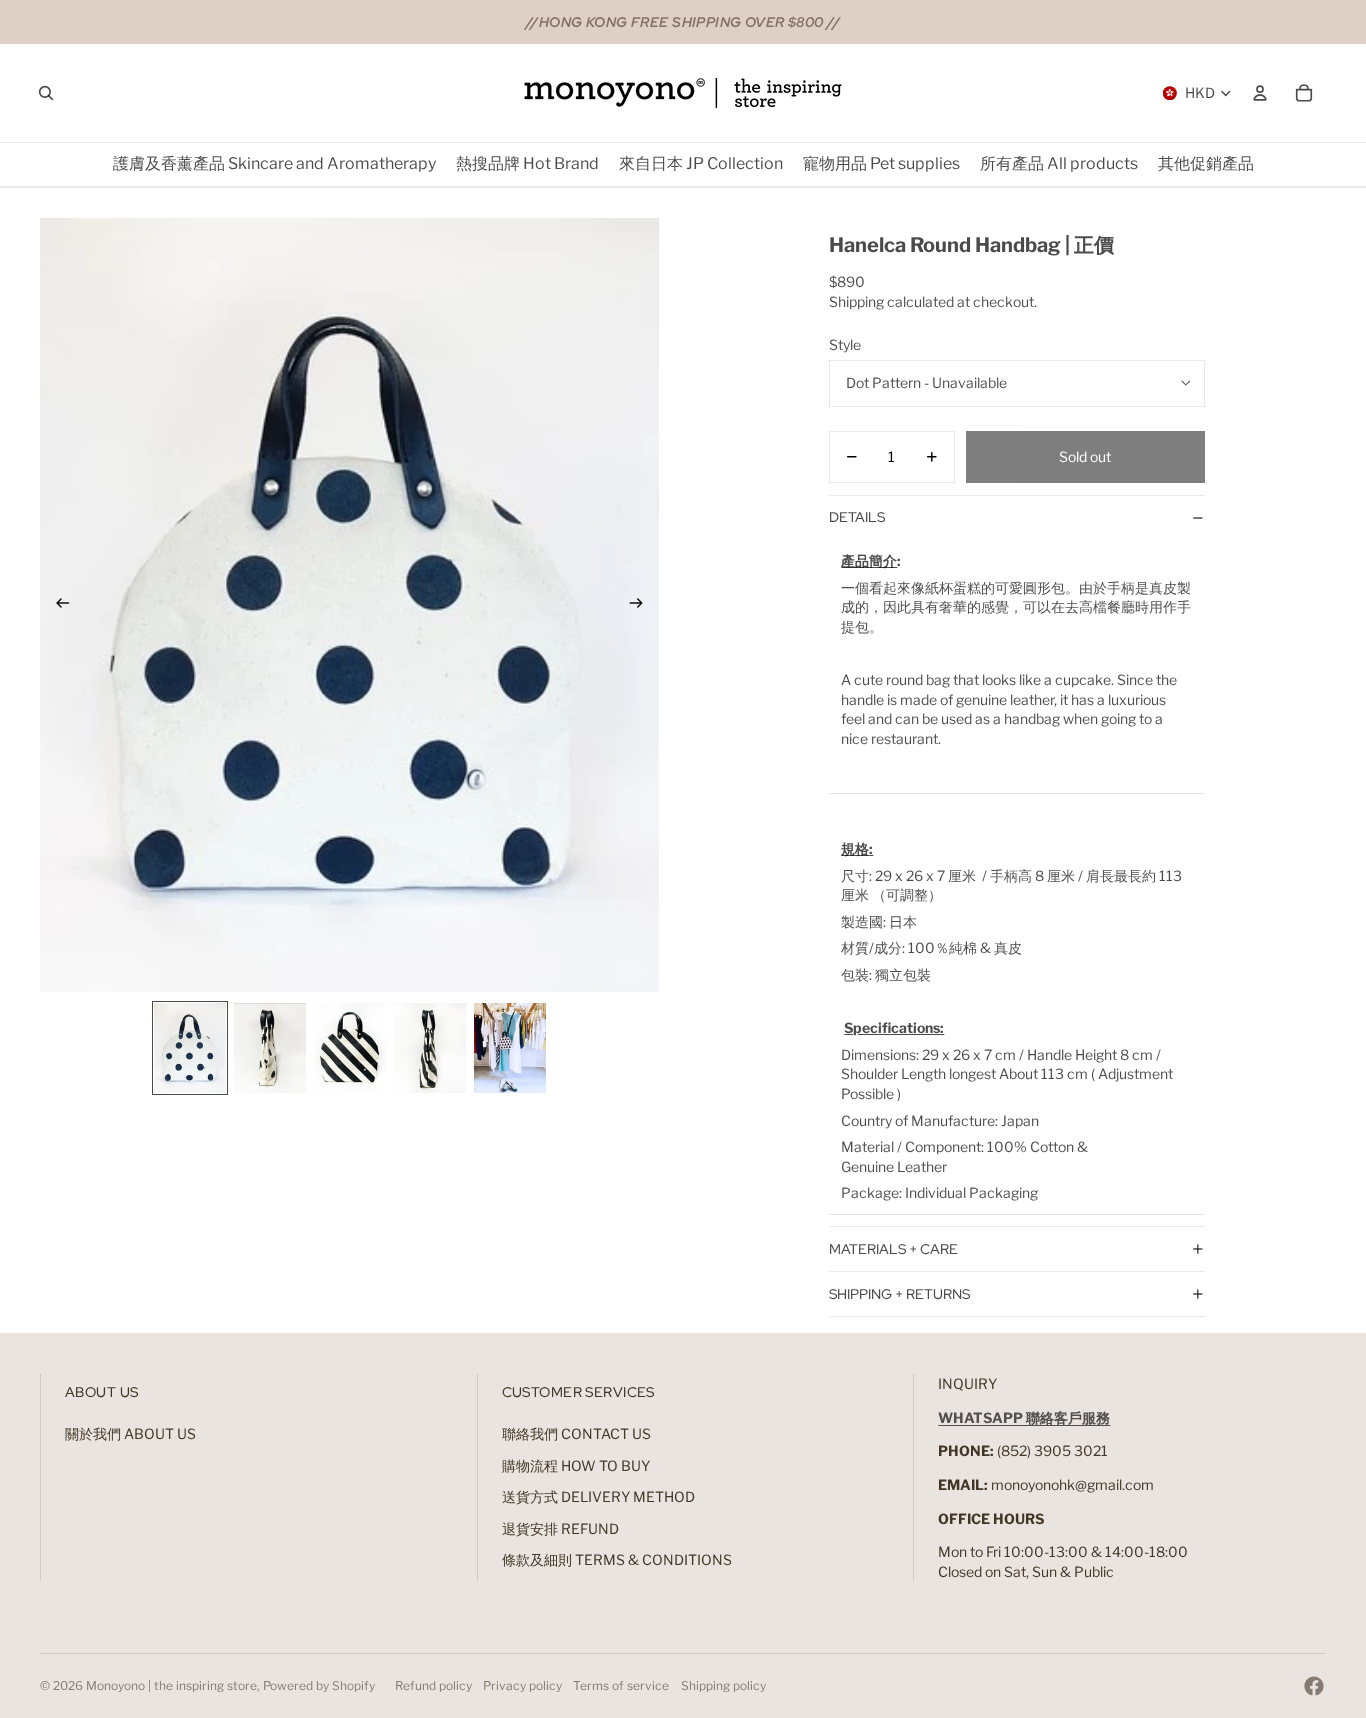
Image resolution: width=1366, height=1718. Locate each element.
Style (845, 344)
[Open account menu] (1260, 93)
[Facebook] (1314, 1686)
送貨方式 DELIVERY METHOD (598, 1496)
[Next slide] (642, 605)
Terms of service (621, 1685)
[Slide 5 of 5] (510, 1048)
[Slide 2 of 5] (270, 1048)
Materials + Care (893, 1249)
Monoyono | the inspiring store (171, 1685)
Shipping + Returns (899, 1294)
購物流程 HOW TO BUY (576, 1465)
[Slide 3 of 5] (350, 1048)
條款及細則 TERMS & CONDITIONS (617, 1559)
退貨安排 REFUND (560, 1528)
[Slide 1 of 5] (190, 1048)
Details (857, 517)
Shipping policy (723, 1685)
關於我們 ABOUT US (130, 1433)
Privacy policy (522, 1685)
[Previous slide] (56, 605)
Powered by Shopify (319, 1685)
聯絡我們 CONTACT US (576, 1433)
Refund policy (433, 1685)
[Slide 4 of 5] (430, 1048)
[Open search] (46, 93)
